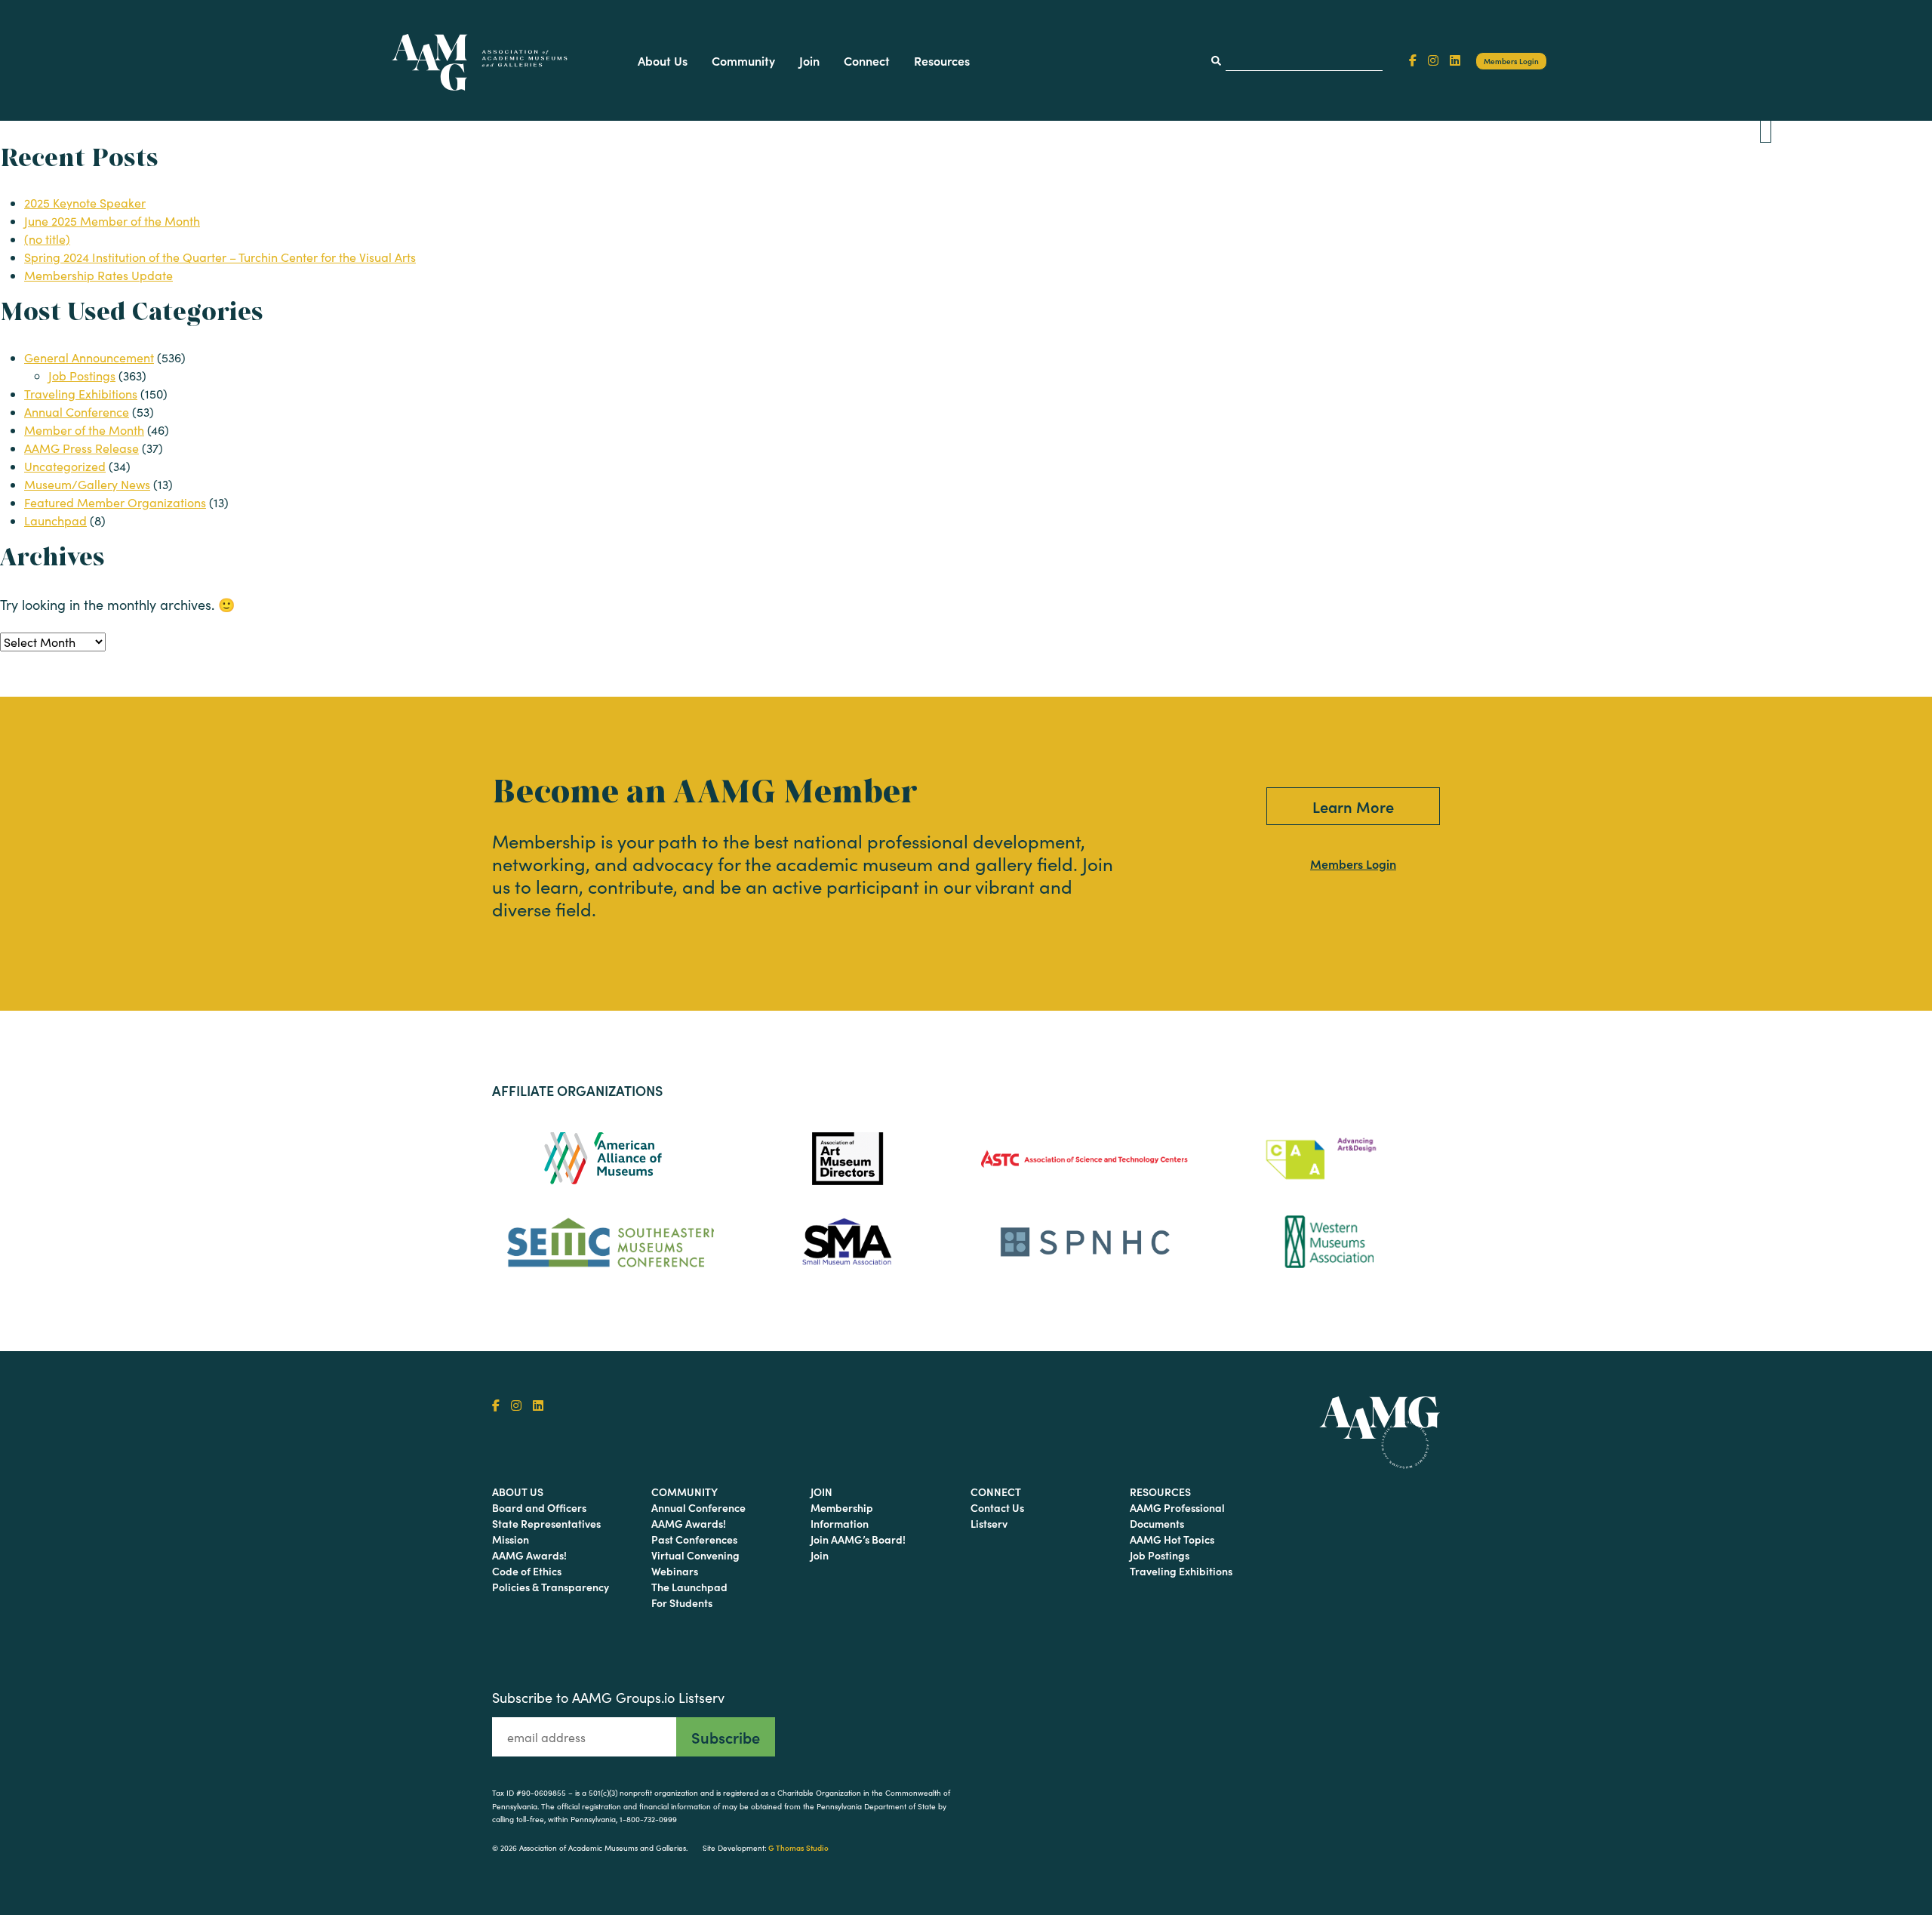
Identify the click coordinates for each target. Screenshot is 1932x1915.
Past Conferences (694, 1539)
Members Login (1511, 61)
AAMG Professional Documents (1177, 1515)
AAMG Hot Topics (1172, 1539)
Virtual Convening (695, 1555)
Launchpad (55, 520)
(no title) (47, 239)
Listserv (989, 1523)
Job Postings (82, 376)
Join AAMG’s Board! (858, 1539)
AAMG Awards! (529, 1555)
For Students (682, 1603)
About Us (663, 60)
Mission (511, 1539)
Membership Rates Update (98, 275)
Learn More (1353, 806)
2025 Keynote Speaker (85, 203)
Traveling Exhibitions (81, 394)
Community (743, 60)
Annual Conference (77, 412)
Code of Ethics (527, 1571)
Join (809, 60)
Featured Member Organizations (115, 502)
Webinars (675, 1571)
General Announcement (89, 357)
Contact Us (997, 1507)
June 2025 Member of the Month (112, 221)
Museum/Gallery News (87, 484)
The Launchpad (689, 1587)
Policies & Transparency (551, 1587)
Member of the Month (84, 430)
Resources (942, 60)
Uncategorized (65, 466)
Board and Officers (539, 1507)
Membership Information (842, 1515)
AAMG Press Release (82, 448)
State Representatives (546, 1523)
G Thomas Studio (798, 1848)
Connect (867, 60)
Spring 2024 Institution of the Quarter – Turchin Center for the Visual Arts (220, 257)
